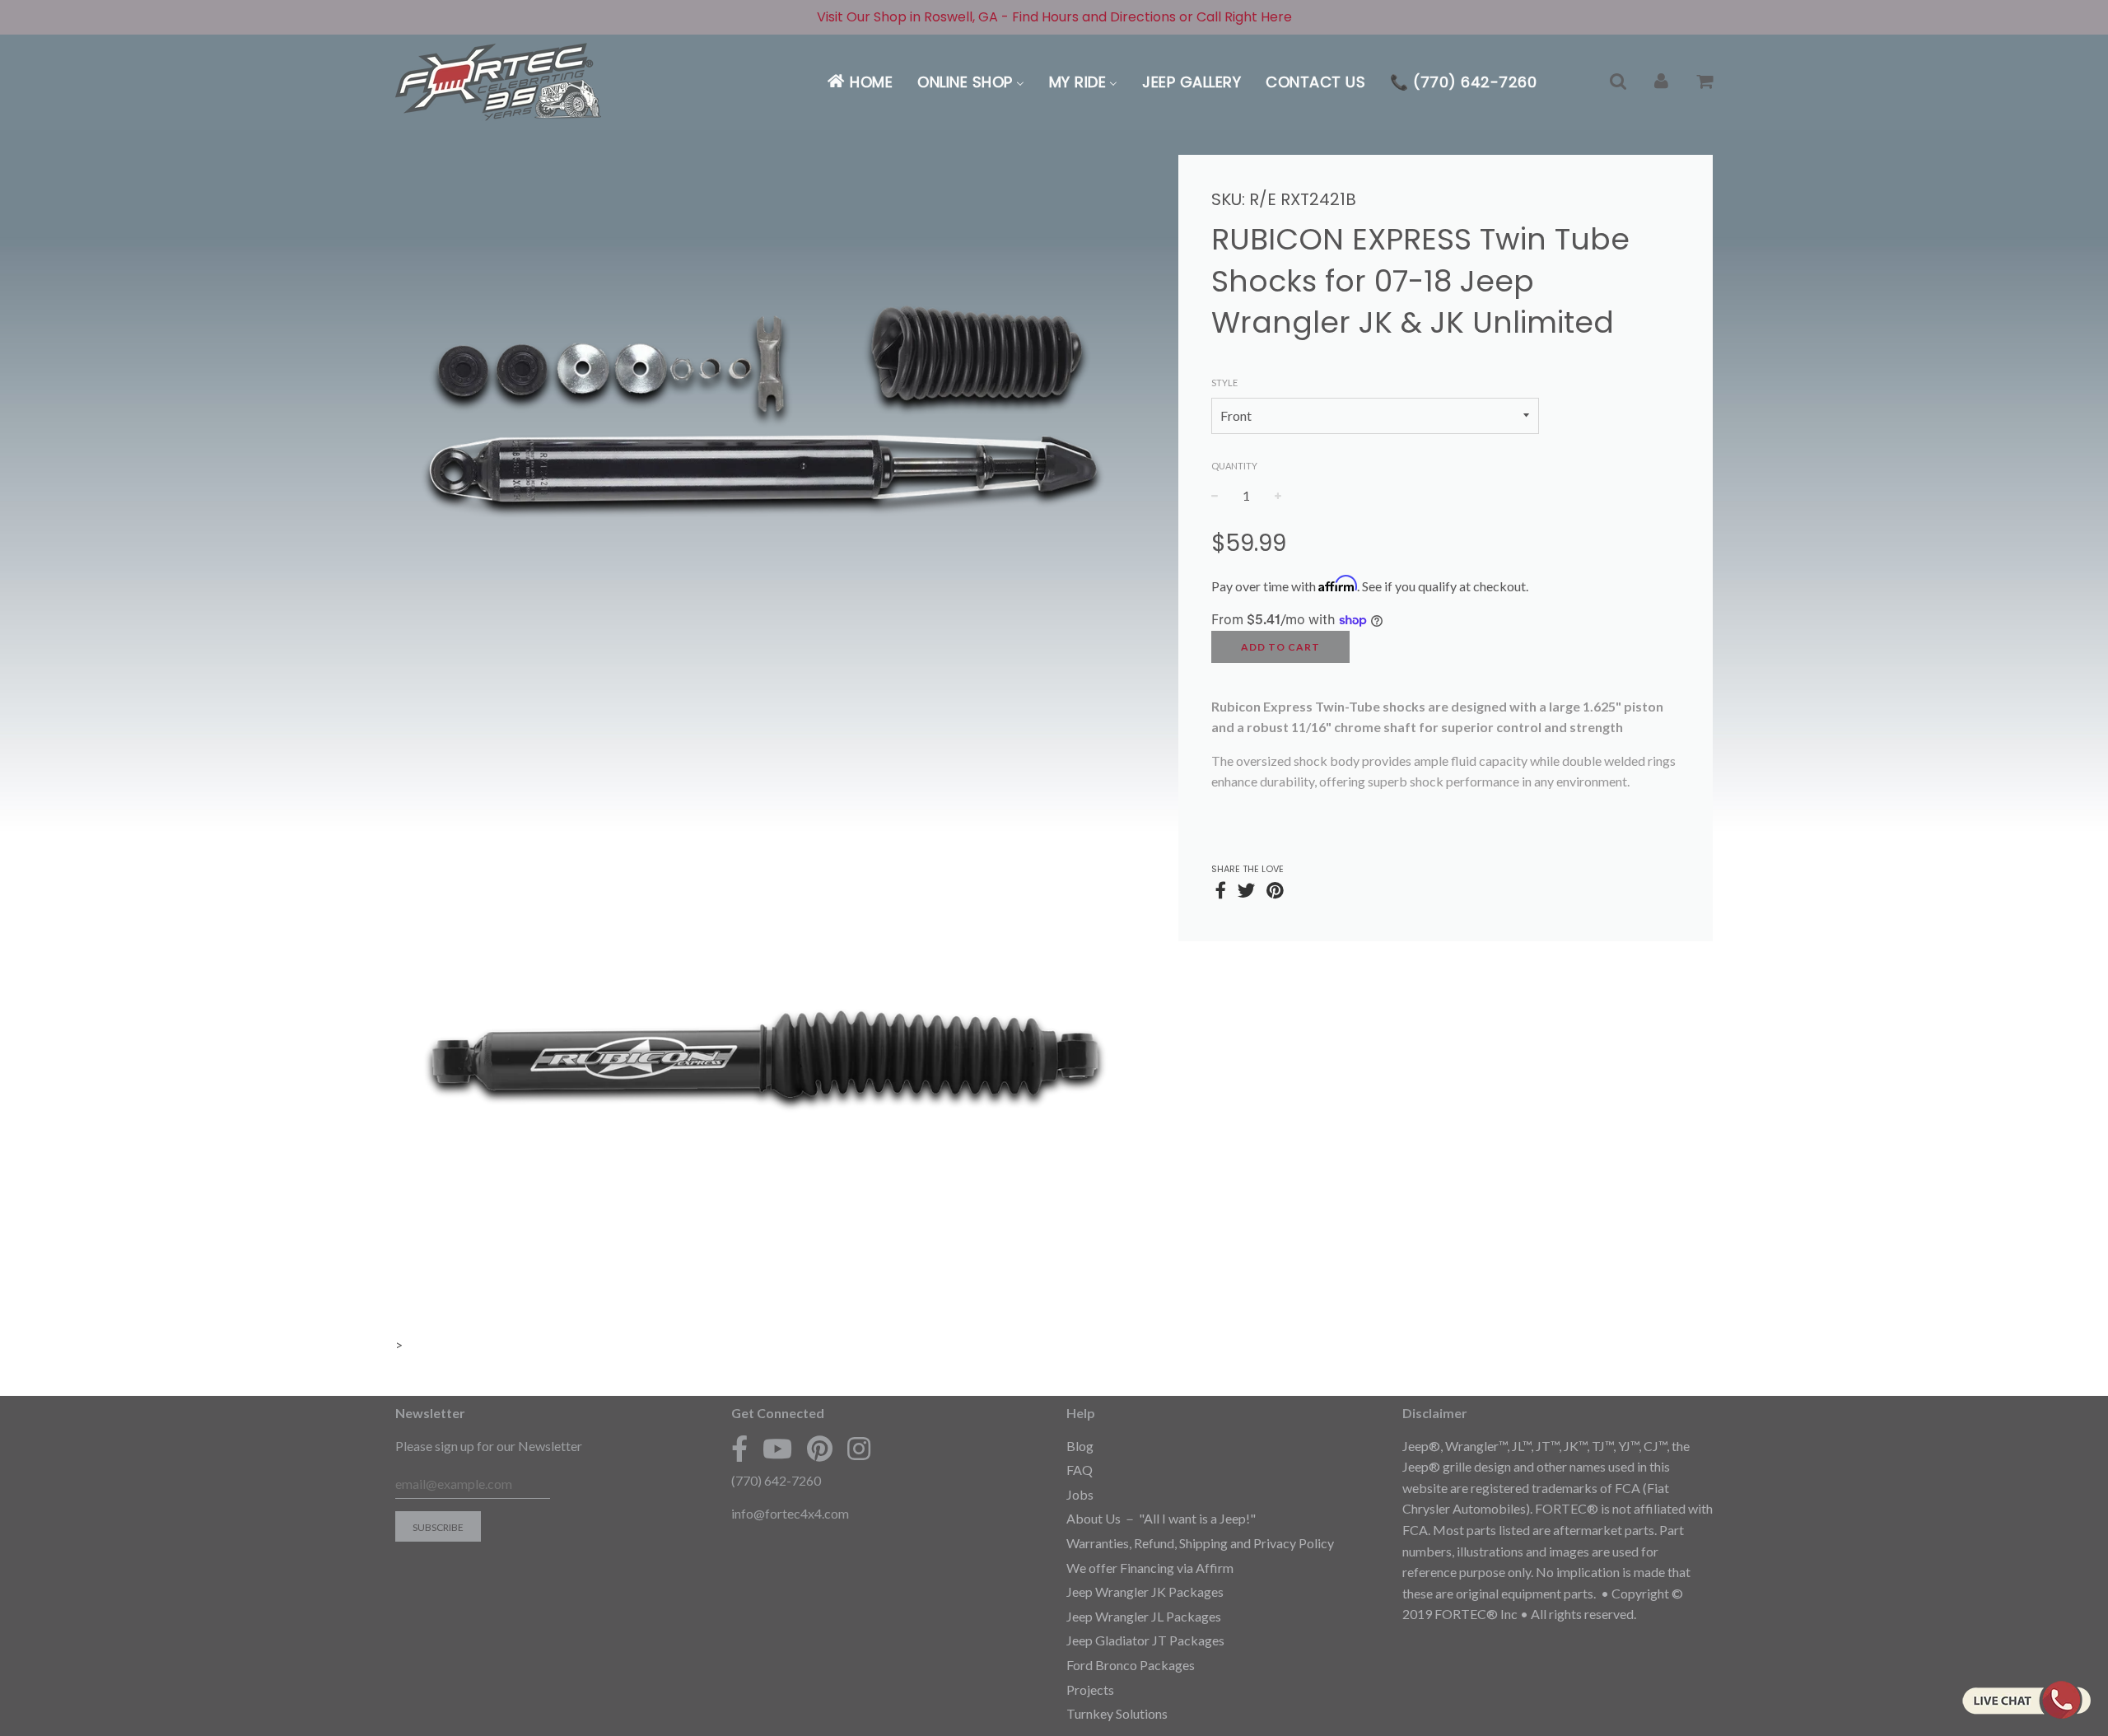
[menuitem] (859, 82)
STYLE (1224, 383)
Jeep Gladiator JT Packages (1145, 1640)
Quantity (1234, 466)
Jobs (1080, 1494)
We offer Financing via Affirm (1150, 1568)
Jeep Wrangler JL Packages (1144, 1616)
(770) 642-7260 (776, 1480)
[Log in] (1661, 82)
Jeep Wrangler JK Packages (1145, 1591)
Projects (1090, 1689)
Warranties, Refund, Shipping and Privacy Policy (1200, 1543)
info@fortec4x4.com (790, 1513)
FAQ (1080, 1470)
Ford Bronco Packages (1131, 1665)
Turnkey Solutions (1117, 1713)
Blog (1080, 1446)
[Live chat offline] (2026, 1700)
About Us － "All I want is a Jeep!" (1161, 1518)
